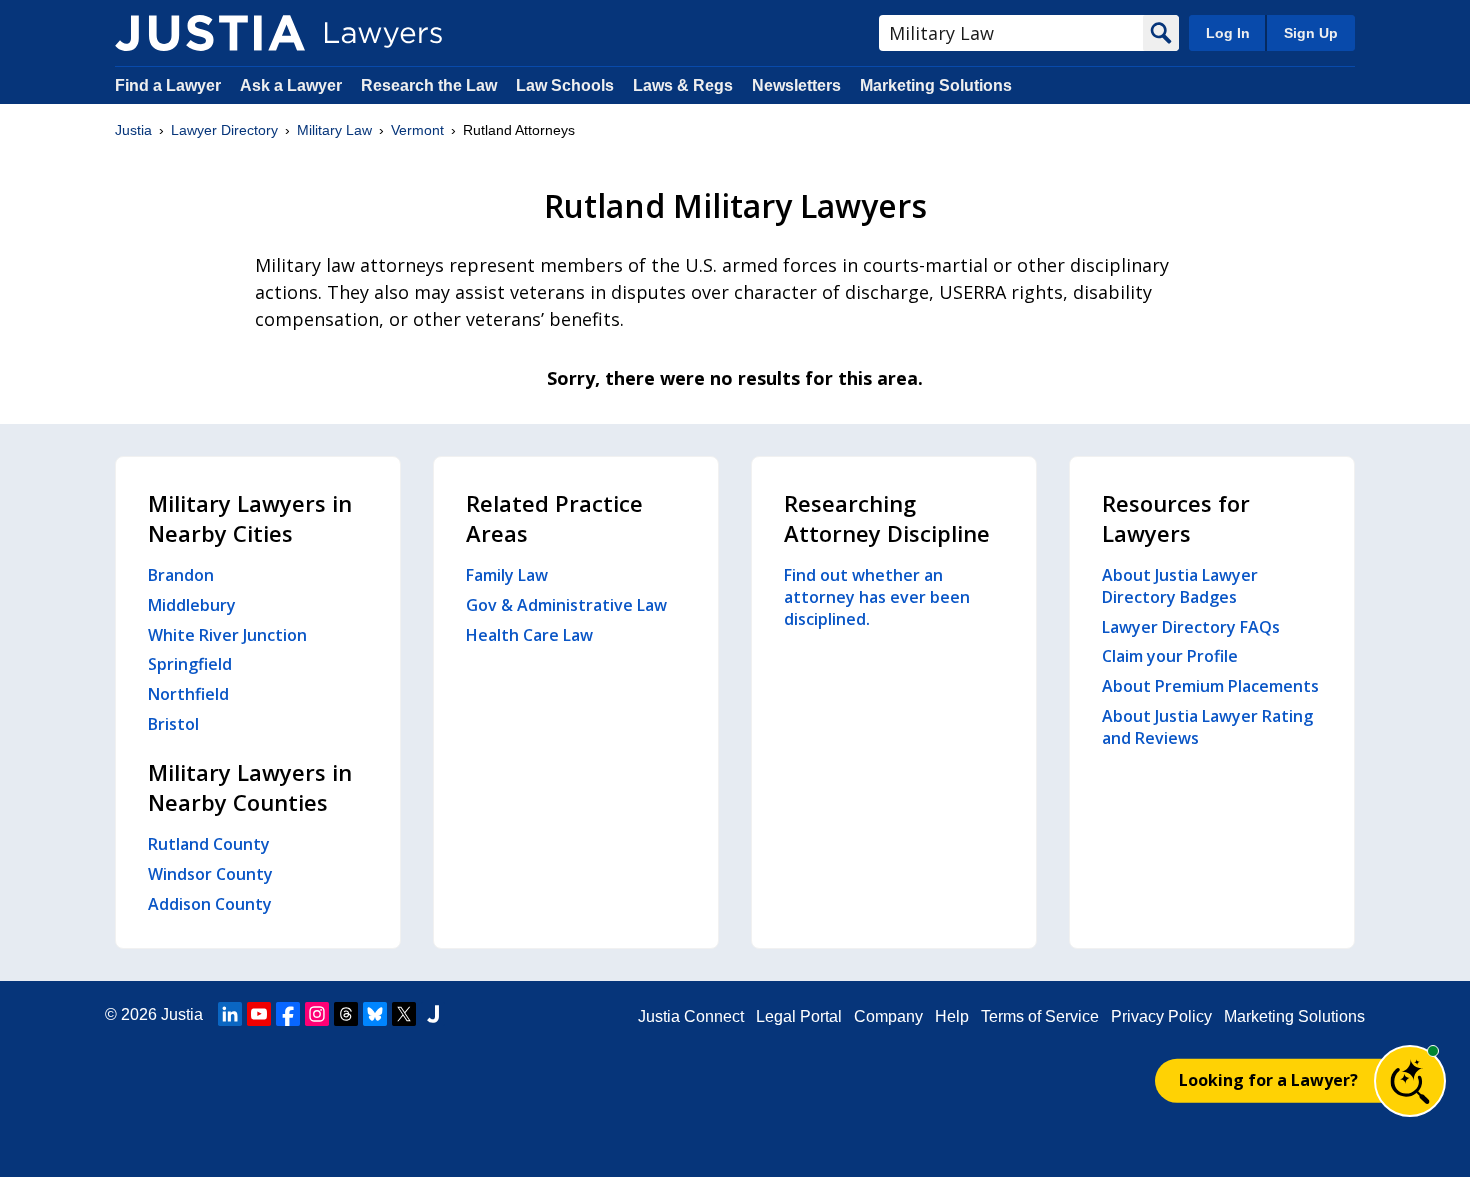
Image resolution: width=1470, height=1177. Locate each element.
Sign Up (1311, 33)
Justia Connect (691, 1016)
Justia (133, 130)
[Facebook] (288, 1014)
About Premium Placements (1210, 686)
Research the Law (429, 85)
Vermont (417, 130)
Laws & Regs (683, 85)
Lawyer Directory (224, 130)
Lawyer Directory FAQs (1191, 627)
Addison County (210, 904)
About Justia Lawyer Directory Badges (1180, 586)
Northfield (188, 694)
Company (888, 1016)
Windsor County (210, 874)
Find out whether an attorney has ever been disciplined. (877, 597)
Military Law (334, 130)
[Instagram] (317, 1014)
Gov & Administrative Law (566, 605)
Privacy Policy (1161, 1016)
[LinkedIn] (230, 1014)
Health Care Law (529, 635)
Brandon (181, 575)
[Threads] (346, 1014)
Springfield (190, 664)
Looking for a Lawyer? (1268, 1080)
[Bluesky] (375, 1014)
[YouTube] (259, 1014)
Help (952, 1016)
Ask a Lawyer (293, 85)
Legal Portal (799, 1016)
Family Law (507, 575)
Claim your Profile (1170, 656)
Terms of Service (1040, 1016)
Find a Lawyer (168, 85)
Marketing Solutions (936, 85)
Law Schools (565, 85)
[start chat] (1410, 1081)
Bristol (173, 724)
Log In (1228, 33)
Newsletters (796, 85)
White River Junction (227, 635)
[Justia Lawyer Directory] (210, 33)
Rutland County (209, 844)
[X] (404, 1014)
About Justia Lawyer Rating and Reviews (1207, 727)
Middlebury (192, 605)
